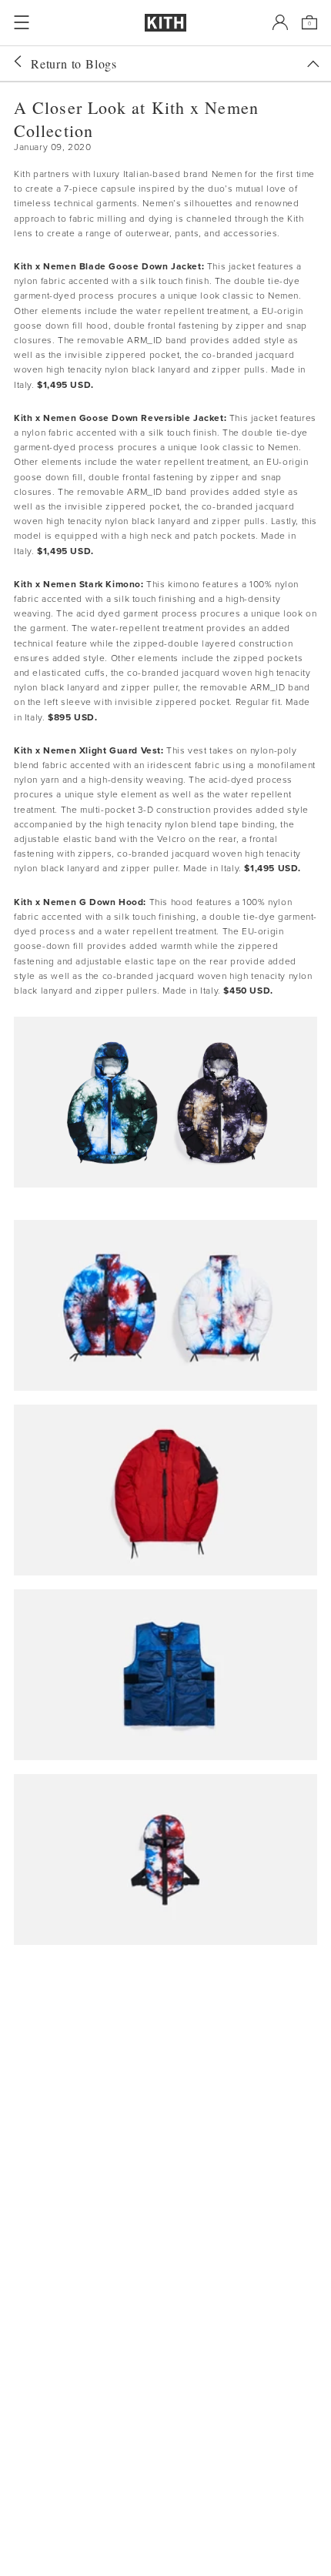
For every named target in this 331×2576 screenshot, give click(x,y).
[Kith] (165, 23)
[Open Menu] (22, 22)
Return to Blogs (74, 63)
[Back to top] (313, 64)
